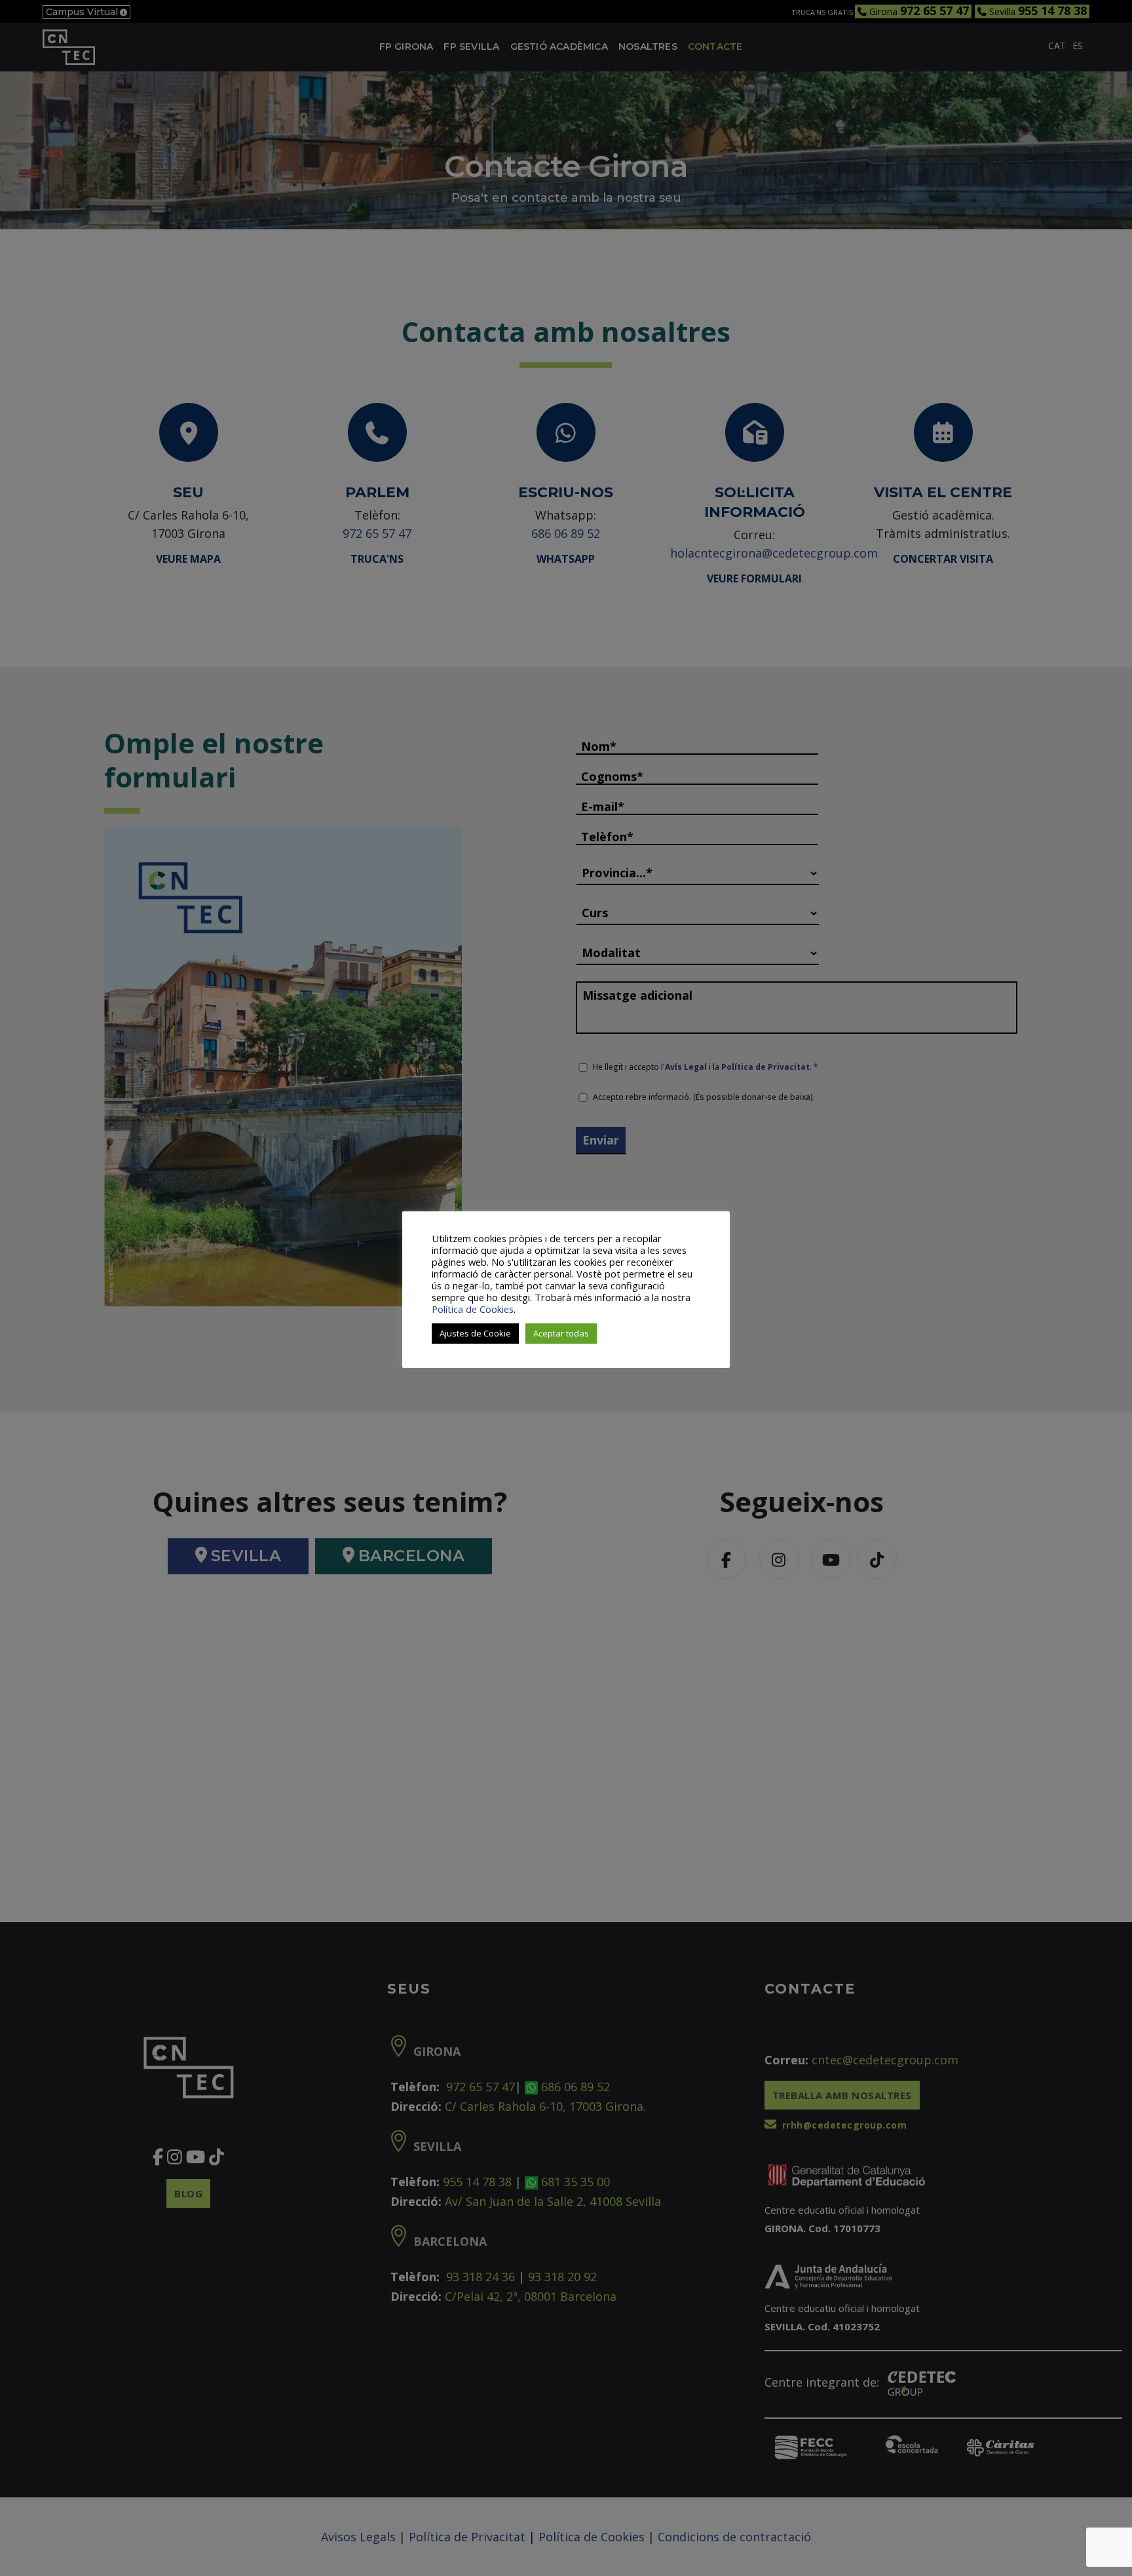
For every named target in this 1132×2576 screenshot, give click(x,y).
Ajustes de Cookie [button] (475, 1333)
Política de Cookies (473, 1309)
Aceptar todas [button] (561, 1333)
